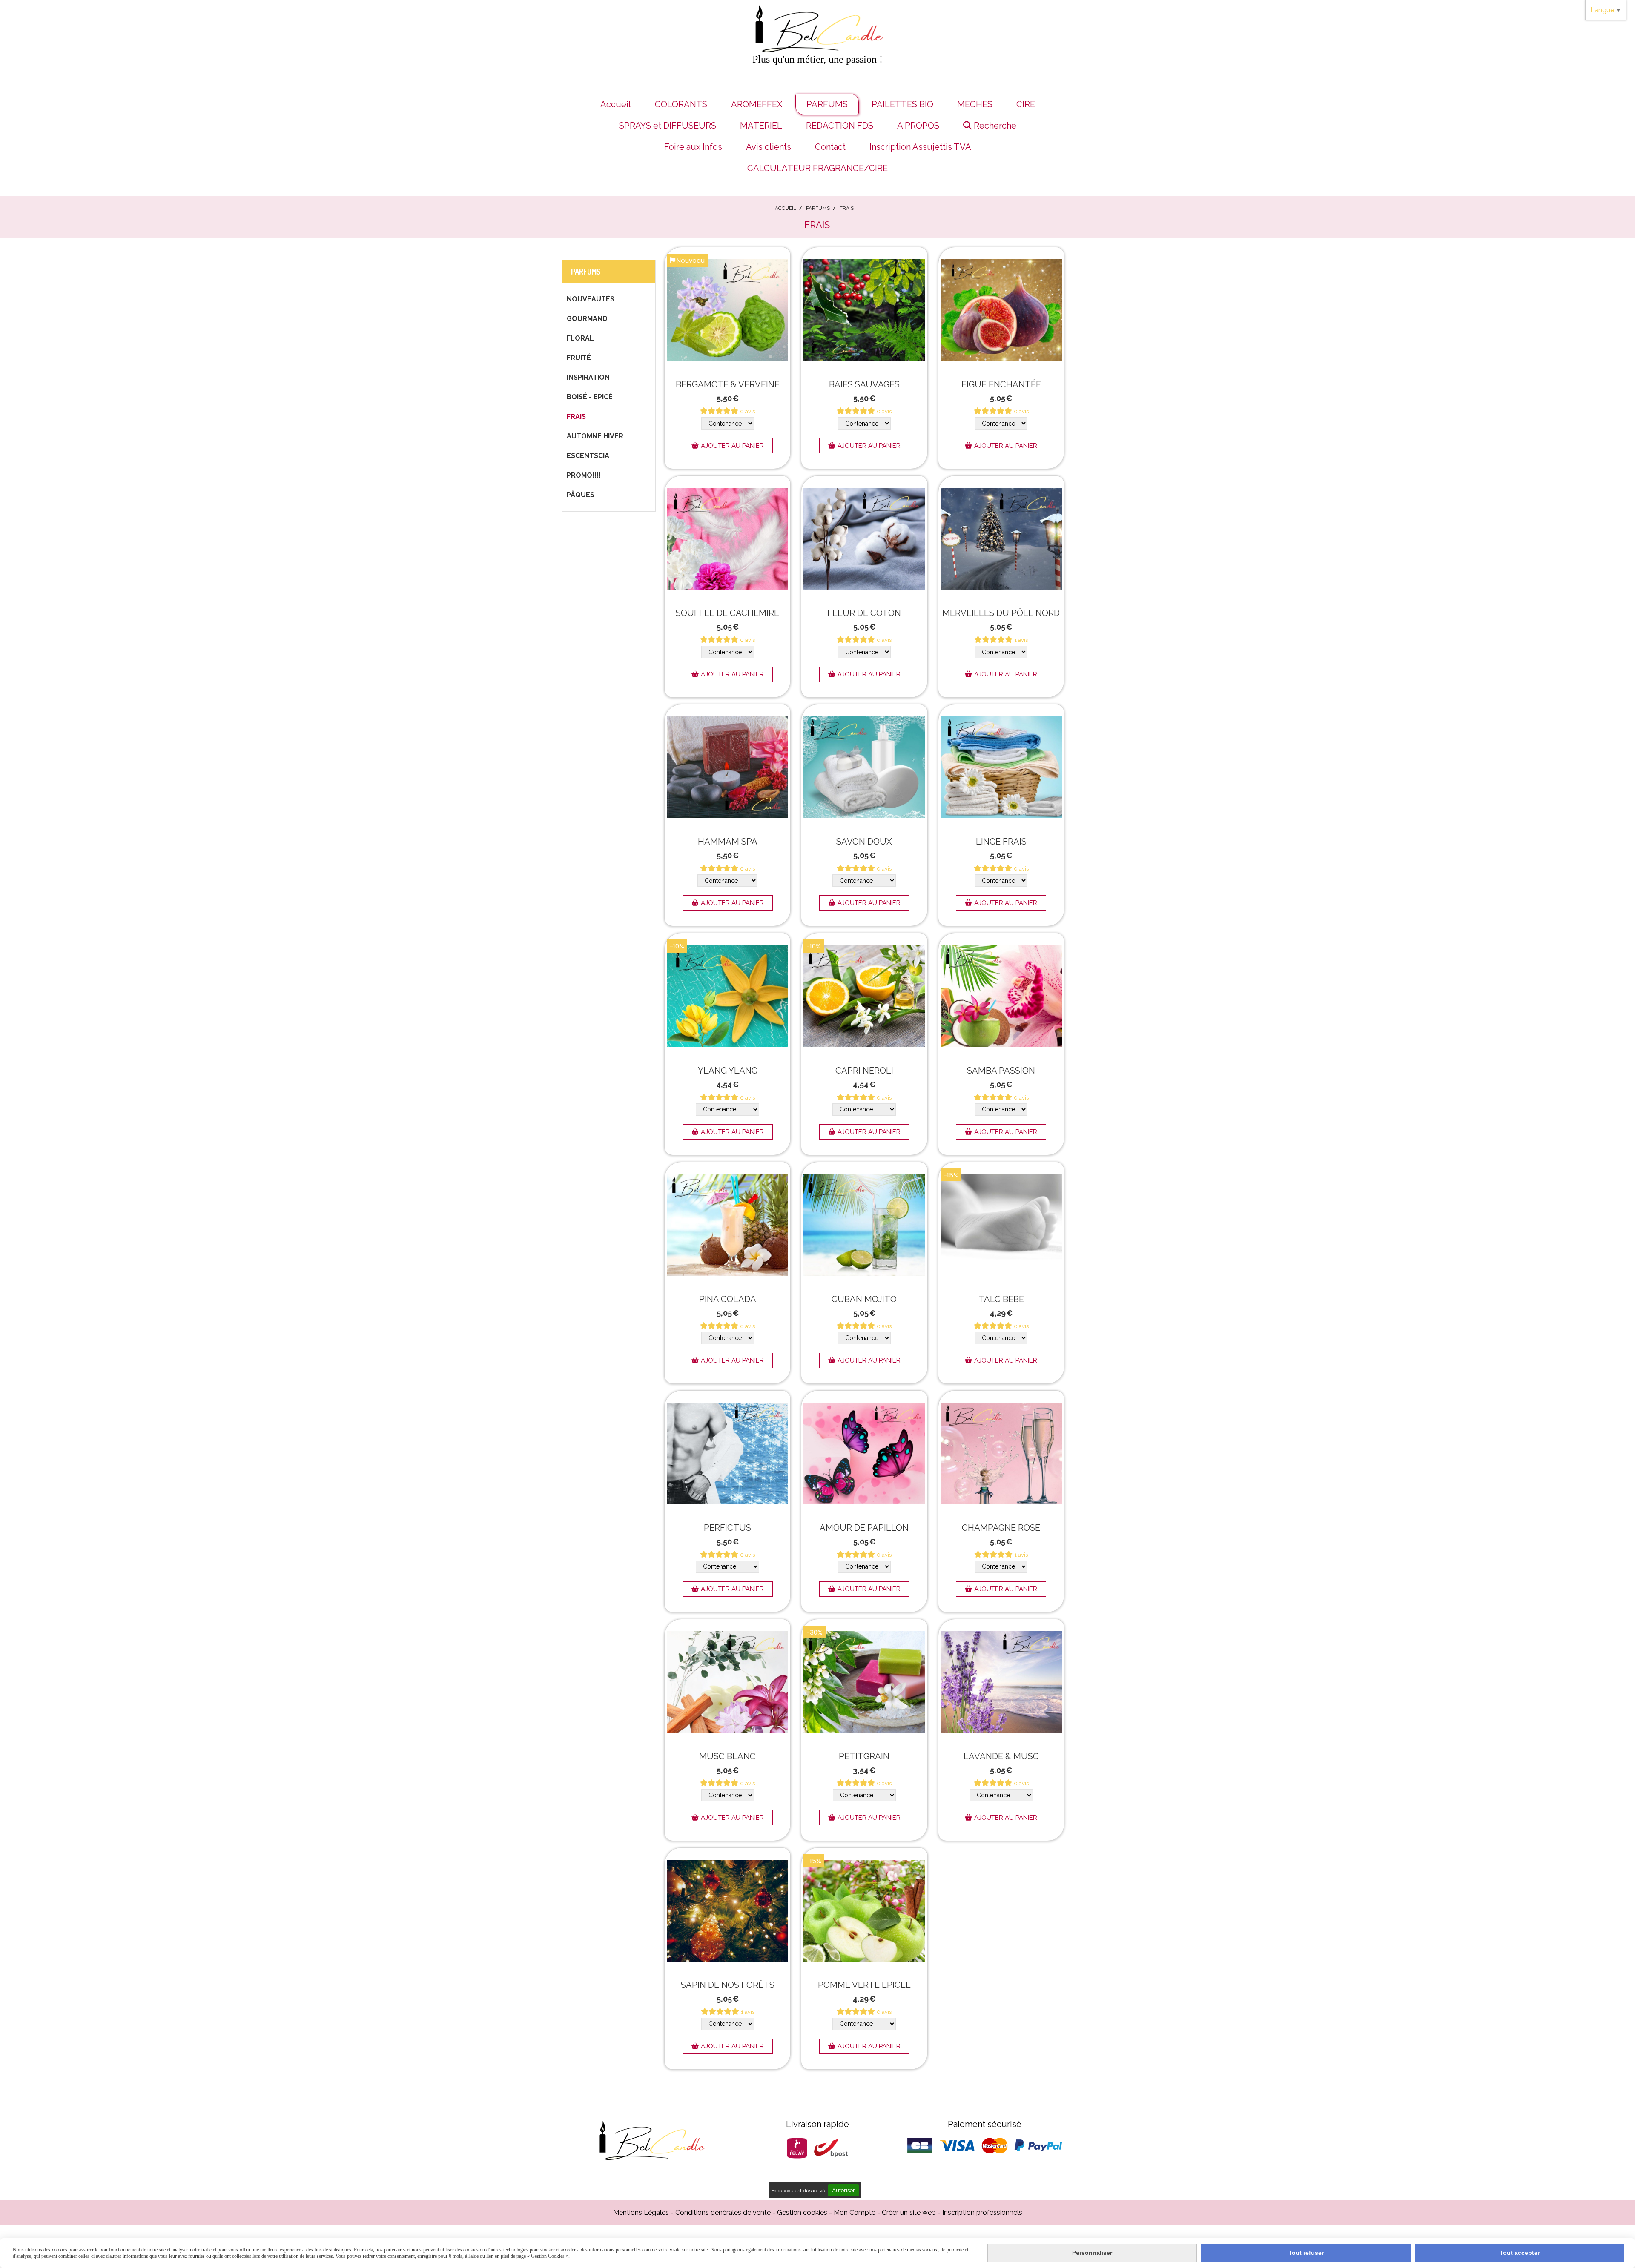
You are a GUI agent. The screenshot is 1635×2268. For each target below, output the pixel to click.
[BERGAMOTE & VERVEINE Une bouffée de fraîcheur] (727, 310)
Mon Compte (855, 2212)
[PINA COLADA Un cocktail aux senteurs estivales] (727, 1225)
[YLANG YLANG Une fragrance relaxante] (727, 996)
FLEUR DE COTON (864, 613)
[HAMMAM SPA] (727, 767)
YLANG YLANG (728, 1071)
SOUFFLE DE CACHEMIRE (727, 613)
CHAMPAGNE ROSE (1001, 1528)
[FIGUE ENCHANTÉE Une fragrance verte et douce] (1001, 310)
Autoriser (843, 2190)
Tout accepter (1520, 2253)
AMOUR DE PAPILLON (864, 1528)
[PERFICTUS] (727, 1453)
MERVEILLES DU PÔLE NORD (1001, 613)
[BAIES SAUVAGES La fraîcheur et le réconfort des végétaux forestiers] (864, 310)
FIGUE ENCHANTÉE (1001, 384)
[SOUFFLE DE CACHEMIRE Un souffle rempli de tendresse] (727, 539)
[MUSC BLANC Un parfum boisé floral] (727, 1682)
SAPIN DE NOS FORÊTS (728, 1985)
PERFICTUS (727, 1528)
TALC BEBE (1001, 1299)
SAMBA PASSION (1001, 1071)
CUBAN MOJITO (864, 1299)
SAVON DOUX (864, 842)
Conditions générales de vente (723, 2212)
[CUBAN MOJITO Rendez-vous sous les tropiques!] (864, 1225)
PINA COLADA (728, 1299)
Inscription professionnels (982, 2212)
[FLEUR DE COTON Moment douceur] (864, 539)
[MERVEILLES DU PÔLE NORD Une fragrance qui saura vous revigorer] (1001, 539)
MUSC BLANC (727, 1756)
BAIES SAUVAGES (864, 384)
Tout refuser (1306, 2253)
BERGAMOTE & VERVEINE (728, 384)
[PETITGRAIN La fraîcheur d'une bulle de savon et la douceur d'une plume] (864, 1682)
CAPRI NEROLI (864, 1071)
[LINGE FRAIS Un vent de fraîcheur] (1001, 767)
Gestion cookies (802, 2212)
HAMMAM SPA (728, 842)
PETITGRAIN (864, 1756)
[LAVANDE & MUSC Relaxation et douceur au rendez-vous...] (1001, 1682)
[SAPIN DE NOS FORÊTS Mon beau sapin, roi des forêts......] (727, 1911)
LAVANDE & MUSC (1001, 1756)
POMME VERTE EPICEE (864, 1985)
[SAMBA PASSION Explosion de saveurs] (1001, 996)
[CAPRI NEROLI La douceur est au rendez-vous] (864, 996)
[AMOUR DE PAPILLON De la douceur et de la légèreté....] (864, 1453)
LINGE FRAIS (1001, 842)
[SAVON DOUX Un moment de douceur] (864, 767)
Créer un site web (909, 2212)
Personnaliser (1092, 2253)
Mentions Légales (641, 2212)
